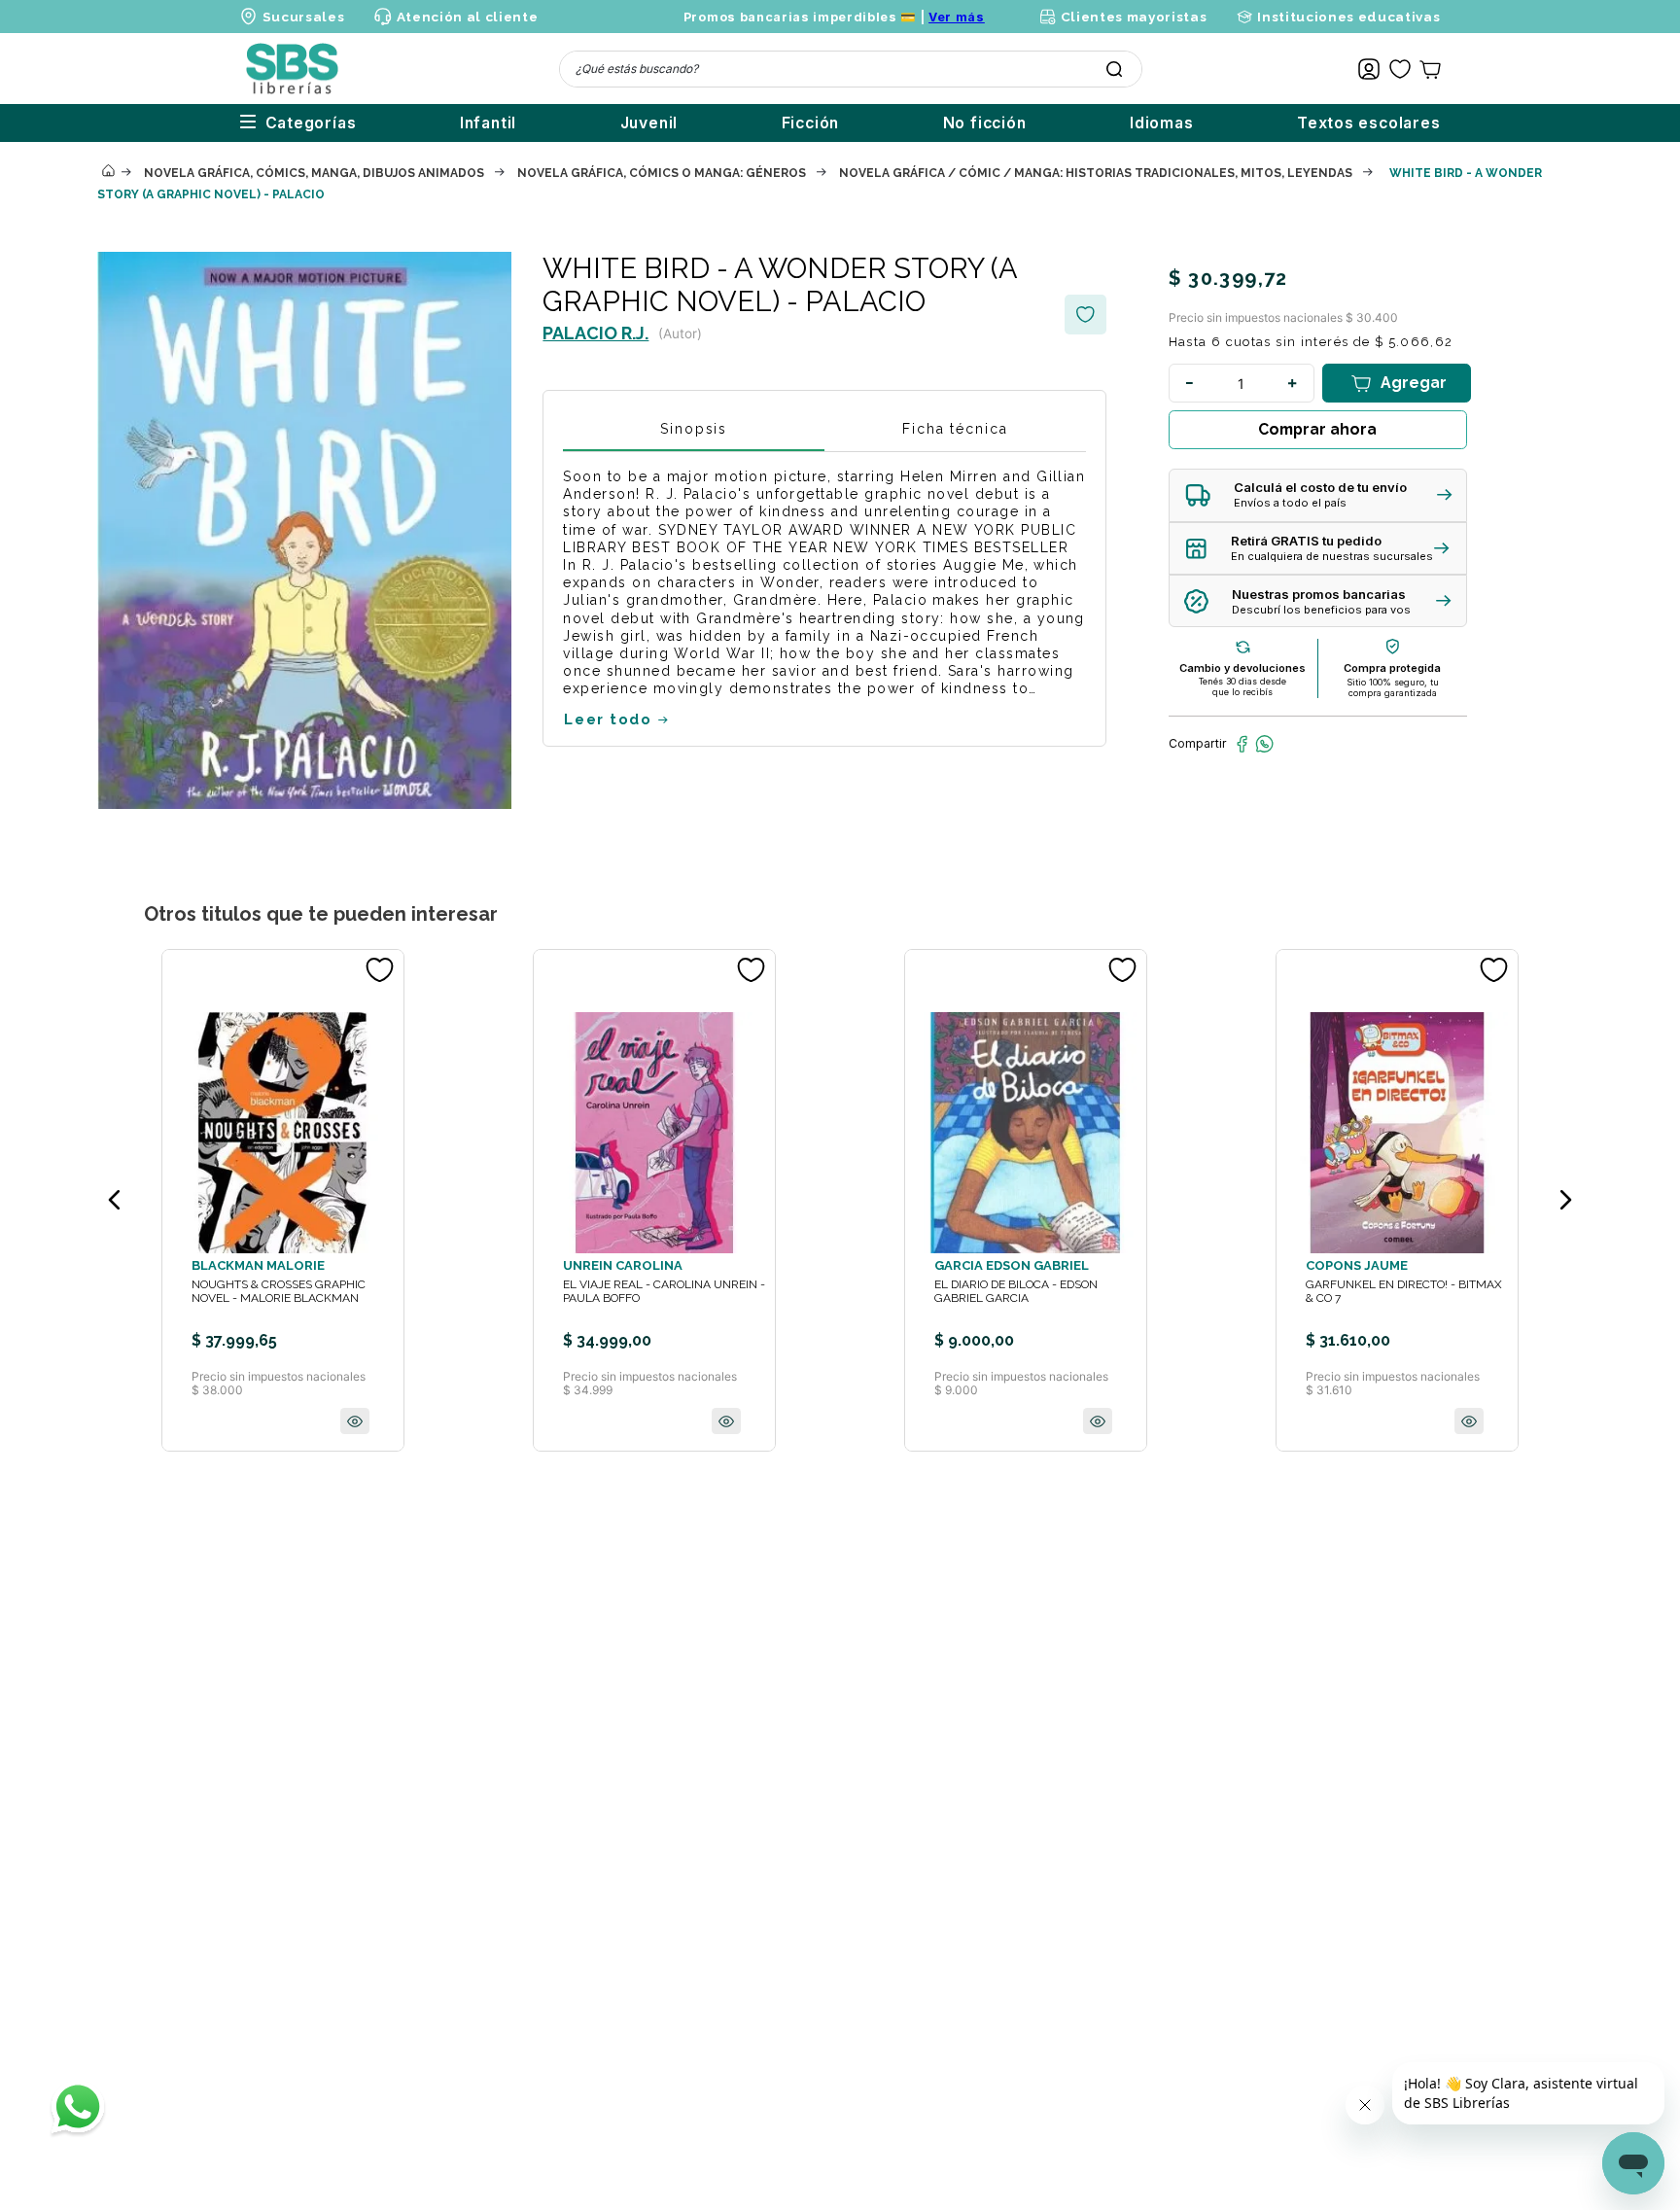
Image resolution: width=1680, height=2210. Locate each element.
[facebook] (1242, 744)
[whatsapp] (1264, 744)
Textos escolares (1369, 123)
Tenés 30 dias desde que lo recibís (1242, 686)
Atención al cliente (467, 17)
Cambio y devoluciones (1242, 668)
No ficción (985, 123)
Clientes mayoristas (1134, 17)
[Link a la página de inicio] (108, 172)
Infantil (488, 123)
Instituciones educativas (1348, 17)
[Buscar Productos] (1114, 69)
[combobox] (851, 69)
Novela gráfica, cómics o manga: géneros (662, 173)
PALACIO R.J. (595, 333)
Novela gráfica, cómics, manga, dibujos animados (314, 173)
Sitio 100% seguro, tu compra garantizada (1393, 687)
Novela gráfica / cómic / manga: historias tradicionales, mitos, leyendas (1096, 173)
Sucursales (304, 17)
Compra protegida (1392, 668)
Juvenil (649, 123)
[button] (1318, 495)
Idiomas (1162, 123)
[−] (1190, 383)
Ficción (811, 123)
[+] (1293, 383)
